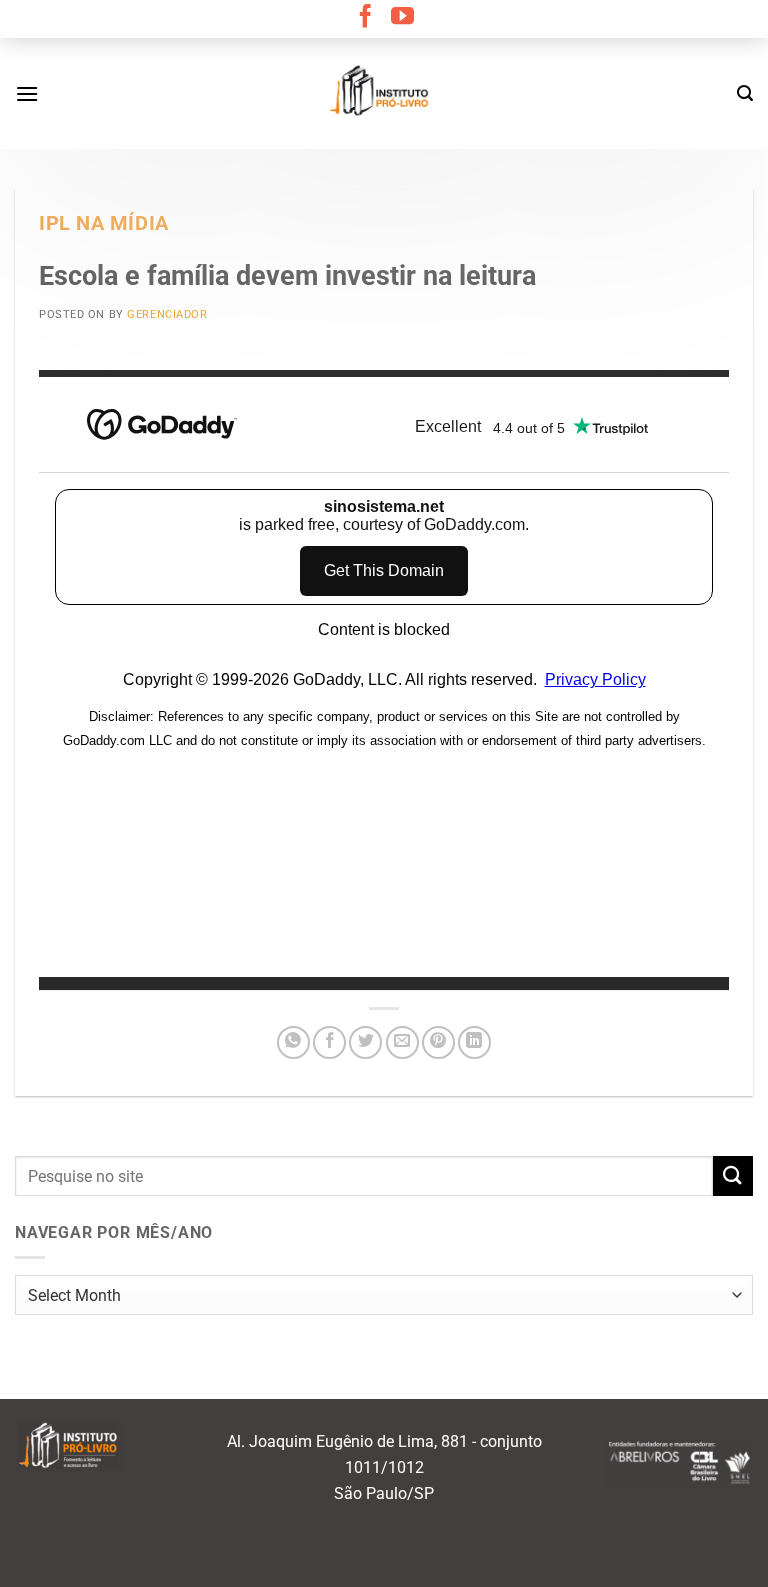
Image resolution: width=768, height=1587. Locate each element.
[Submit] (733, 1175)
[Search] (745, 93)
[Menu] (27, 93)
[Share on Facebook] (329, 1042)
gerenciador (167, 314)
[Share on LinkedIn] (474, 1042)
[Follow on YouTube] (402, 18)
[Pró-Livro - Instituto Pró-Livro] (384, 93)
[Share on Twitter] (365, 1042)
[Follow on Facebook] (365, 18)
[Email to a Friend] (402, 1042)
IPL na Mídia (104, 223)
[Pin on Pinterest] (438, 1042)
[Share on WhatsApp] (293, 1042)
